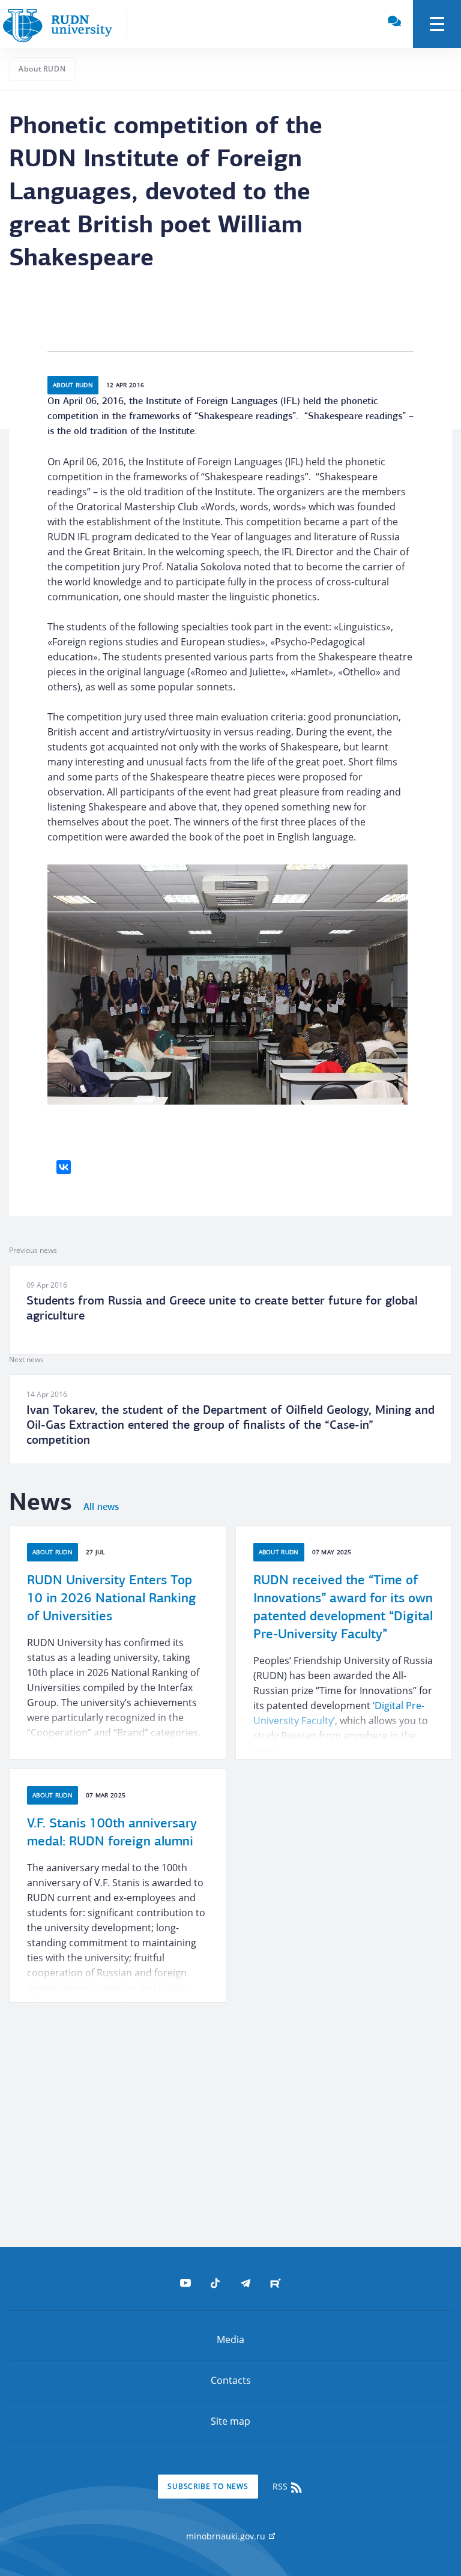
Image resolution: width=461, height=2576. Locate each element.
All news (101, 1507)
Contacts (231, 2380)
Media (230, 2339)
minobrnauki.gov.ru (227, 2536)
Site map (230, 2421)
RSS (281, 2486)
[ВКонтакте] (64, 1167)
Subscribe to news (208, 2486)
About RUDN (42, 69)
